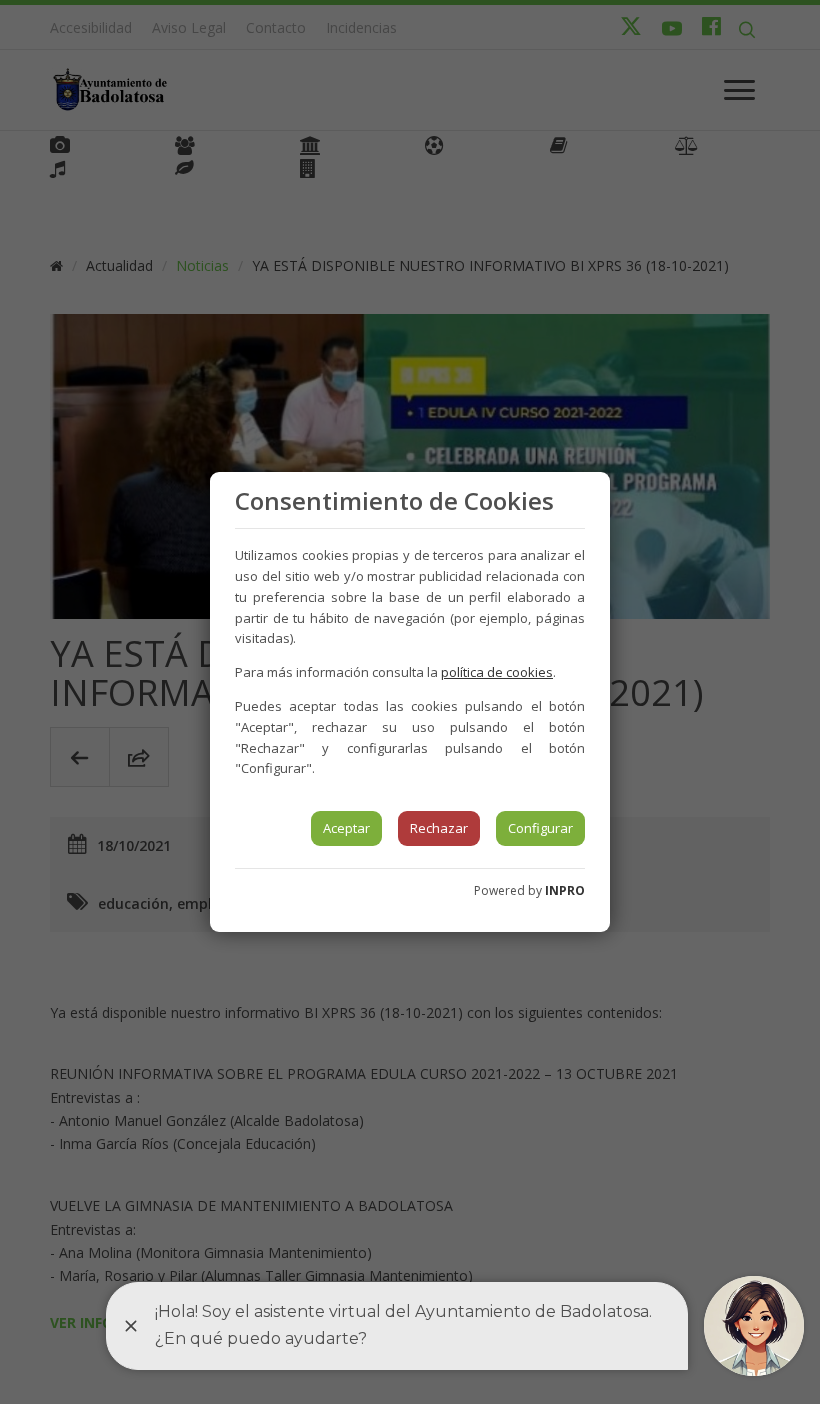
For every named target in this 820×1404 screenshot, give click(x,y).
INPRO (565, 890)
